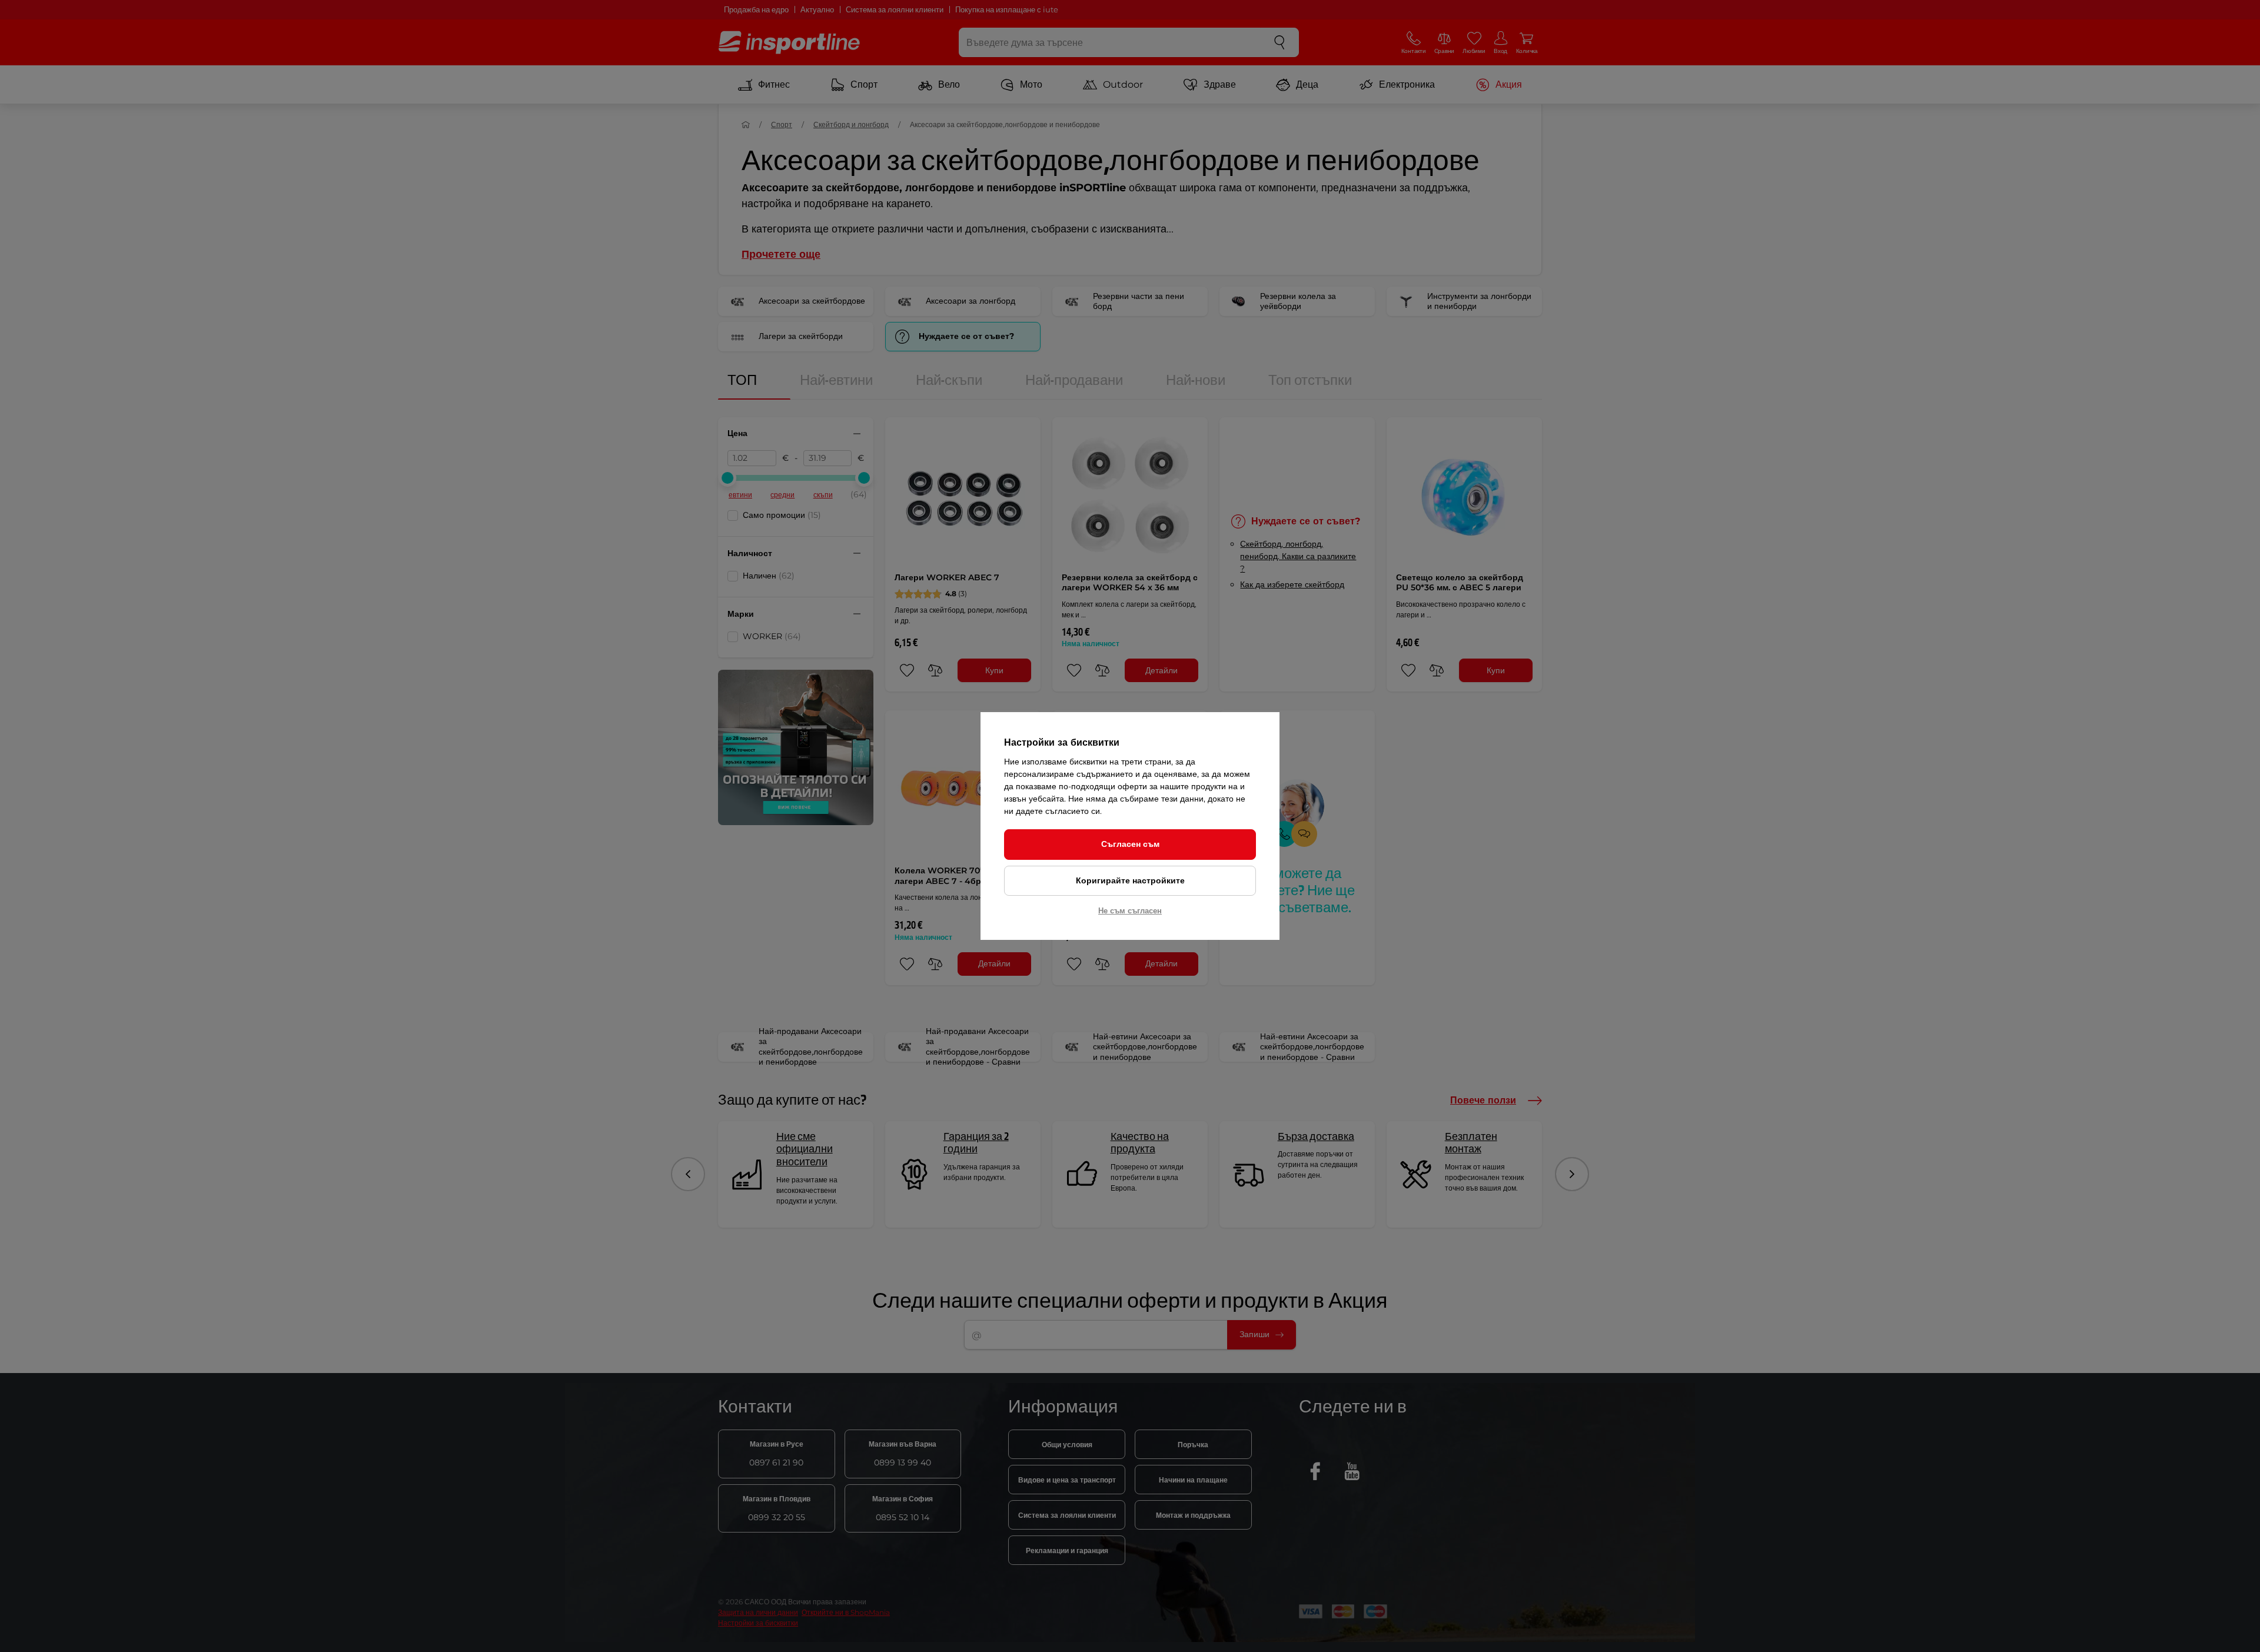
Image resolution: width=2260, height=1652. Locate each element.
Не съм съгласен (1130, 910)
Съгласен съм (1130, 844)
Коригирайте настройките (1130, 880)
